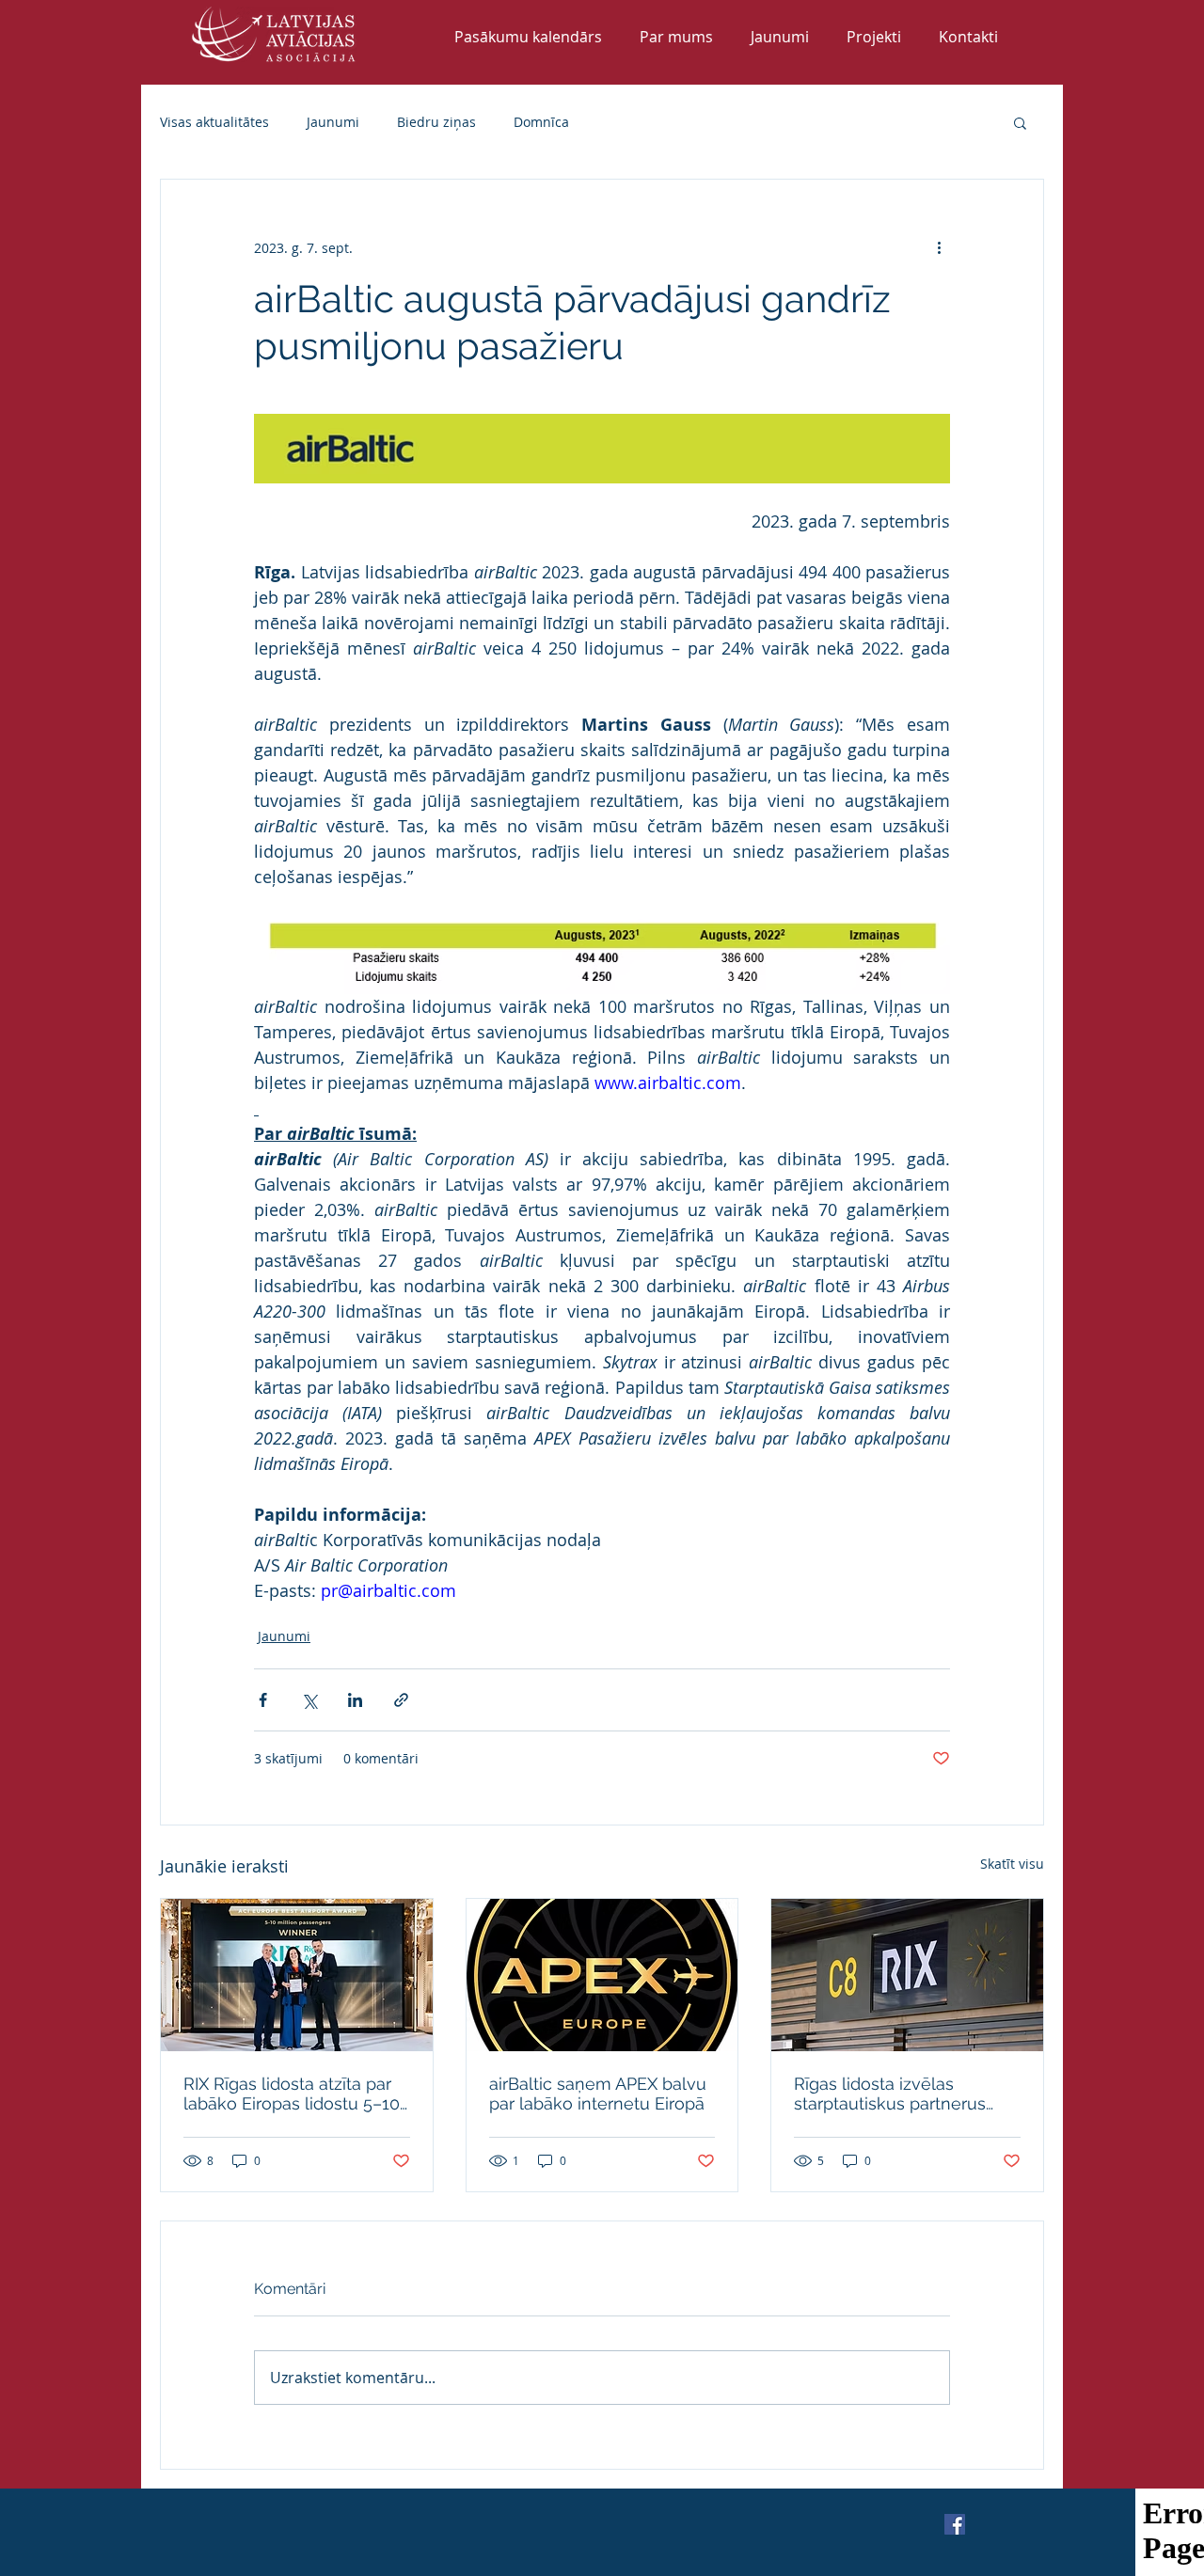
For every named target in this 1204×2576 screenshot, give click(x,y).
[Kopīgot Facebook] (263, 1700)
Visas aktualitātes (214, 122)
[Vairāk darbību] (939, 247)
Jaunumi (333, 122)
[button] (1020, 122)
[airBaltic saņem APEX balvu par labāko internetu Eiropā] (602, 1975)
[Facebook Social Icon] (955, 2524)
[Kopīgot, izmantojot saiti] (401, 1700)
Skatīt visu (1012, 1864)
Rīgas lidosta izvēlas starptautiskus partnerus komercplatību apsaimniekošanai (890, 2094)
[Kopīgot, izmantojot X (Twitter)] (309, 1700)
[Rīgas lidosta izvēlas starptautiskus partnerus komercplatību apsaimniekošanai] (907, 1975)
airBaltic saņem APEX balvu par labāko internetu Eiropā (598, 2094)
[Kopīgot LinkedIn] (355, 1700)
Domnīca (541, 122)
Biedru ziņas (436, 122)
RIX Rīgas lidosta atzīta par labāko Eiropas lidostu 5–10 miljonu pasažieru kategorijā (295, 2094)
